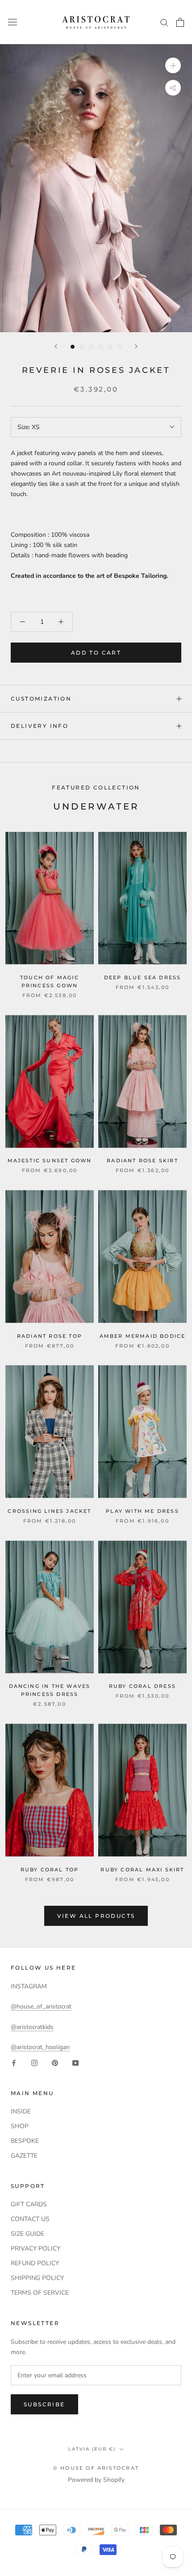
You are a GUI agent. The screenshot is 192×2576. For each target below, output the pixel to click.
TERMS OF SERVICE (40, 2293)
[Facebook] (14, 2062)
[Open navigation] (13, 22)
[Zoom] (173, 65)
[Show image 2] (82, 347)
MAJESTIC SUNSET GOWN (50, 1161)
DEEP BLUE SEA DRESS (143, 977)
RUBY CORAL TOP (50, 1870)
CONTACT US (30, 2219)
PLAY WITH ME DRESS (142, 1511)
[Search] (164, 22)
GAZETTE (24, 2156)
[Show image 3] (91, 347)
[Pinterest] (55, 2062)
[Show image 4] (101, 347)
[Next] (136, 346)
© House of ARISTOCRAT (96, 2468)
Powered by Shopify (96, 2480)
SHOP (20, 2126)
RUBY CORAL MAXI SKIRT (142, 1870)
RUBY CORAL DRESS (142, 1686)
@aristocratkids (32, 2027)
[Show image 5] (110, 347)
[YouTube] (75, 2062)
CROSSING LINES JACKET (49, 1511)
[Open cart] (180, 22)
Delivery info (40, 726)
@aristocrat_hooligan (40, 2047)
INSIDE (21, 2111)
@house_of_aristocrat (41, 2006)
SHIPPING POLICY (37, 2278)
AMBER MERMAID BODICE (143, 1336)
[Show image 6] (119, 347)
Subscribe (44, 2404)
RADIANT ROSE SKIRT (142, 1161)
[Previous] (56, 346)
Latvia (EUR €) (92, 2449)
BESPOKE (25, 2141)
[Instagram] (34, 2062)
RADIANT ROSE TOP (50, 1336)
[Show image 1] (73, 347)
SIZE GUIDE (27, 2234)
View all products (96, 1916)
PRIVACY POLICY (35, 2248)
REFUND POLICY (35, 2263)
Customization (41, 699)
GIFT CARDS (29, 2204)
